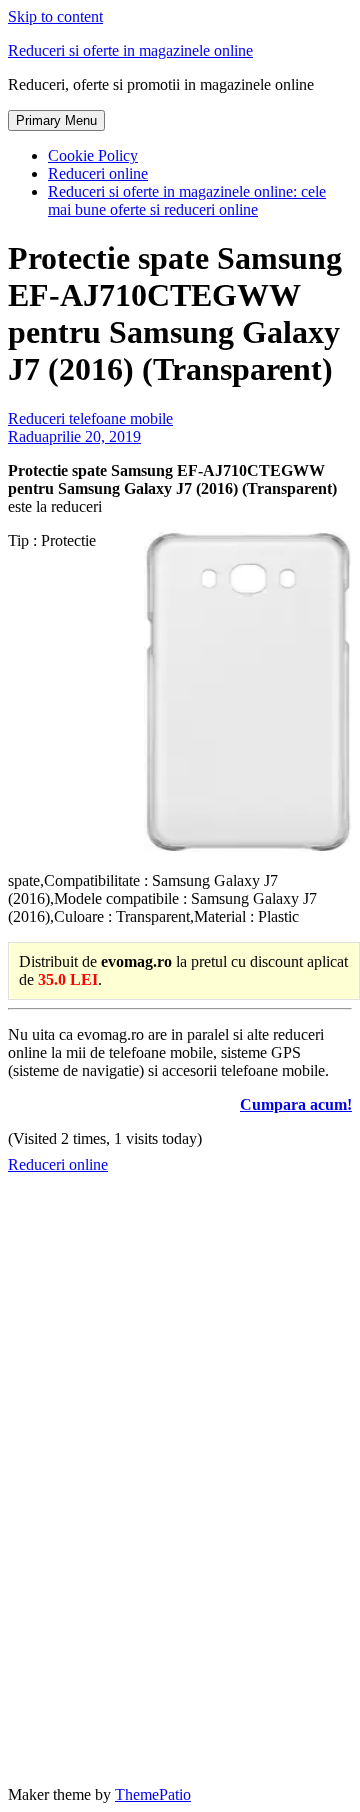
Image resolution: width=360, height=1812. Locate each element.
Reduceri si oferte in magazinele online (130, 50)
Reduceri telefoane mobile (90, 418)
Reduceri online (98, 173)
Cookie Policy (93, 155)
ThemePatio (153, 1794)
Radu (25, 436)
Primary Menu (56, 120)
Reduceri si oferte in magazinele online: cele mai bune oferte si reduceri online (187, 200)
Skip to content (55, 16)
